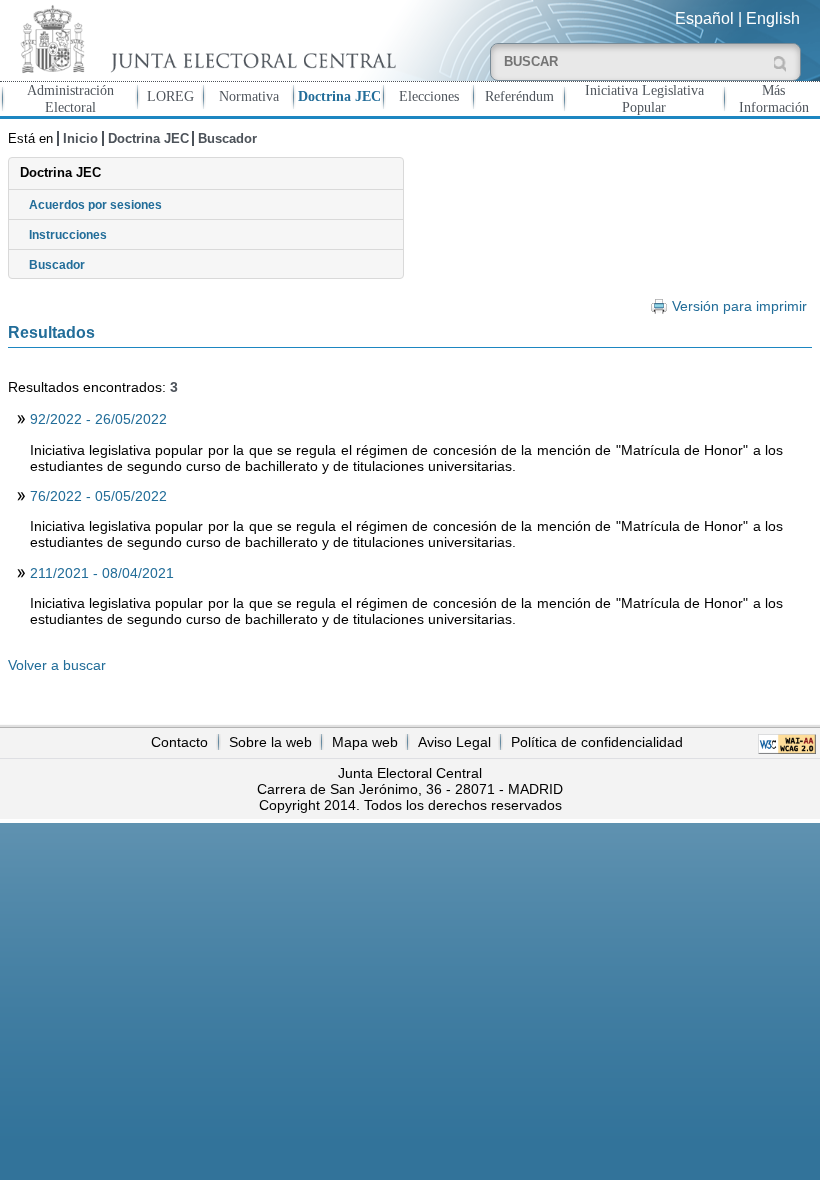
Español (704, 18)
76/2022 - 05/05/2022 (98, 496)
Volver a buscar (57, 665)
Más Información (774, 98)
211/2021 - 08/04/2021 (102, 573)
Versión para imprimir (739, 306)
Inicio (80, 138)
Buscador (227, 138)
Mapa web (365, 742)
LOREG (170, 96)
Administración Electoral (70, 98)
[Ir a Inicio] (205, 38)
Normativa (249, 96)
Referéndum (519, 96)
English (773, 18)
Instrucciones (68, 235)
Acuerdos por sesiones (95, 205)
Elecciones (429, 96)
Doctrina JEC (339, 96)
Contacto (179, 742)
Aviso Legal (454, 742)
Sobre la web (270, 742)
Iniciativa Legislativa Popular (644, 98)
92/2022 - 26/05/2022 (98, 419)
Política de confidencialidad (597, 742)
